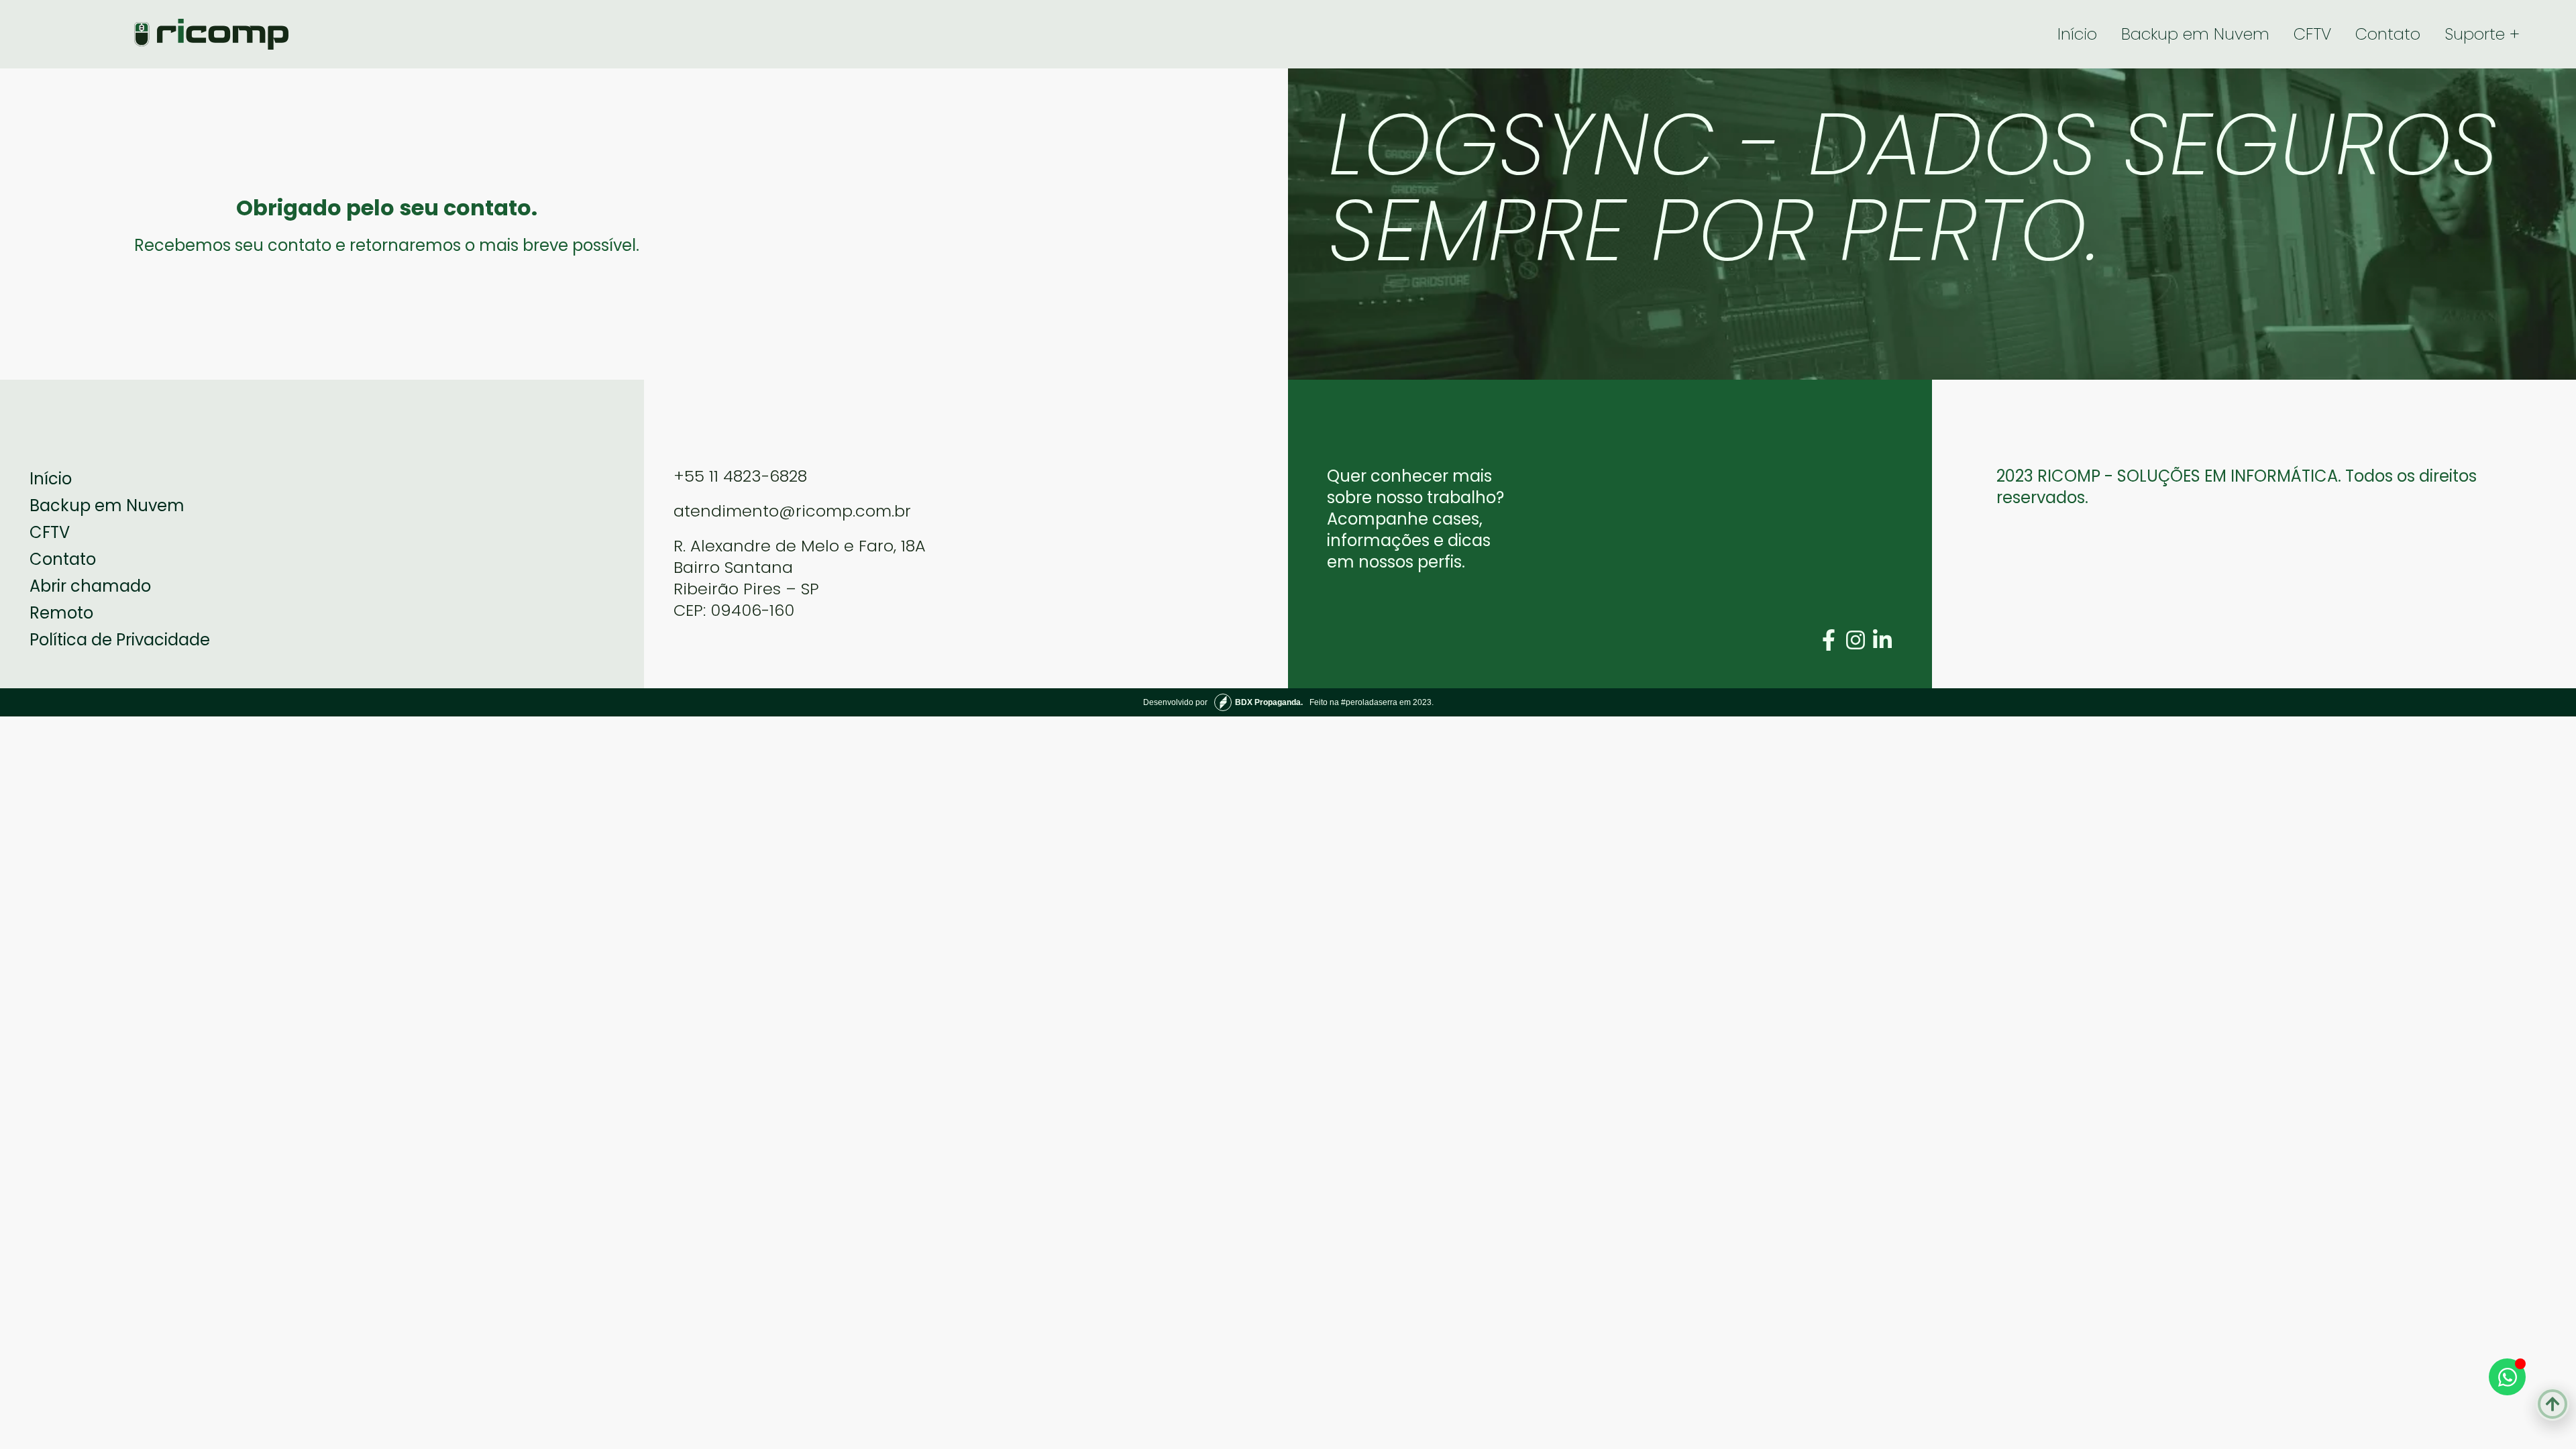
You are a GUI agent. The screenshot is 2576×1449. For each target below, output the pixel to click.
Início (2077, 34)
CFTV (2312, 34)
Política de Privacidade (120, 640)
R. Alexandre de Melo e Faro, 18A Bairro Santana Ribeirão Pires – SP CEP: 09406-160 (800, 578)
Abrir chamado (90, 586)
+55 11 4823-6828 (740, 476)
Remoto (61, 613)
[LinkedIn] (1882, 640)
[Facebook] (1829, 640)
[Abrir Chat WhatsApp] (2507, 1377)
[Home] (211, 34)
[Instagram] (1856, 640)
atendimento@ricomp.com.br (792, 511)
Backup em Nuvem (2195, 34)
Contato (2388, 34)
